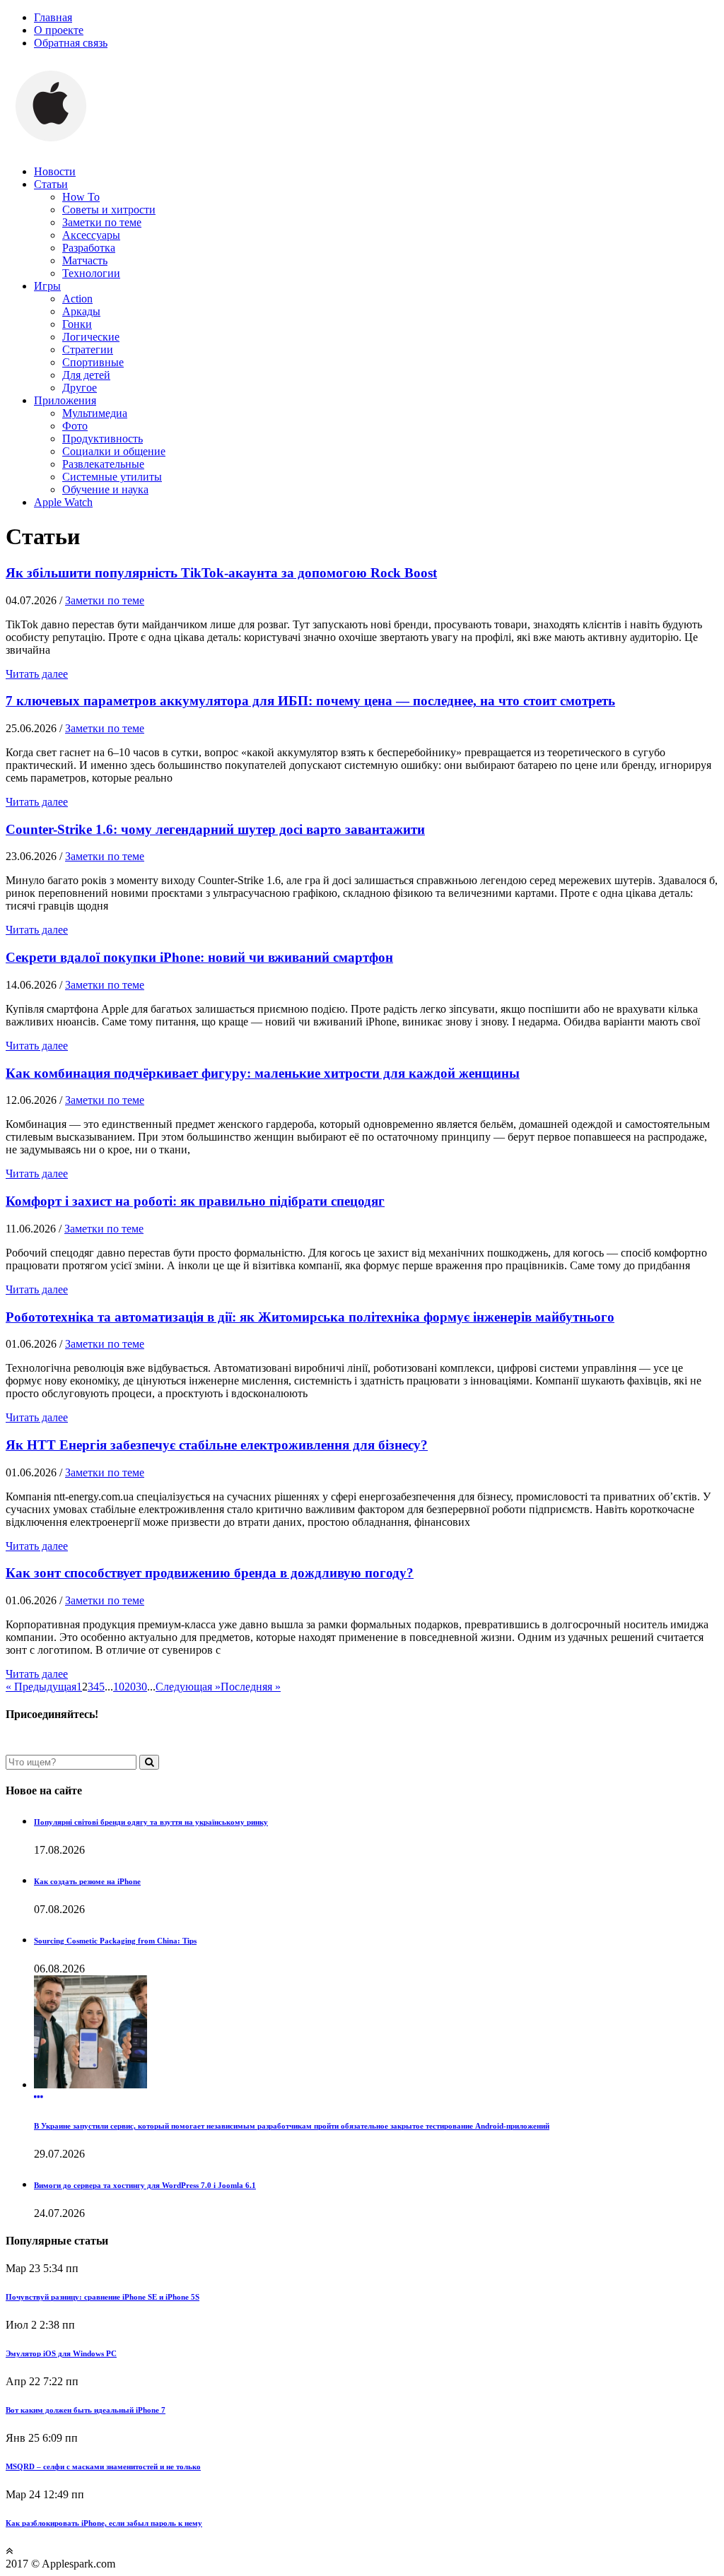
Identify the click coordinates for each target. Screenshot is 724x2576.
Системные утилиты (112, 477)
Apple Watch (63, 502)
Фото (75, 426)
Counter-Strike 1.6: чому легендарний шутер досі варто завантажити (215, 829)
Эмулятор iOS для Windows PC (61, 2353)
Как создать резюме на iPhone (87, 1881)
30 (141, 1687)
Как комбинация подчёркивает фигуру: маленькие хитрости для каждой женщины (263, 1073)
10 (119, 1687)
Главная (53, 17)
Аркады (81, 311)
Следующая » (188, 1687)
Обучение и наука (105, 489)
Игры (47, 286)
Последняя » (251, 1687)
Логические (91, 337)
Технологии (91, 273)
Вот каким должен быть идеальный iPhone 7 (86, 2410)
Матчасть (85, 260)
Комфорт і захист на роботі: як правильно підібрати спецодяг (195, 1201)
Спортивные (93, 362)
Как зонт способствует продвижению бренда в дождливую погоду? (210, 1573)
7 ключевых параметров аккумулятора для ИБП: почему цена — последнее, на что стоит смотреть (310, 701)
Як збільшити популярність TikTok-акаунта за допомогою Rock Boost (221, 573)
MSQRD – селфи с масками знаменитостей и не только (103, 2466)
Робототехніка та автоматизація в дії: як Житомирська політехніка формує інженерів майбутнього (310, 1317)
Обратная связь (71, 43)
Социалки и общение (114, 451)
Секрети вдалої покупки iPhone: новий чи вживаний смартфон (199, 957)
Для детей (86, 375)
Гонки (77, 324)
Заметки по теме (102, 222)
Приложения (65, 400)
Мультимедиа (95, 413)
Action (77, 299)
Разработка (89, 248)
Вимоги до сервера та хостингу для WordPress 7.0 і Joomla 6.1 (145, 2185)
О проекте (59, 30)
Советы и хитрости (109, 210)
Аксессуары (91, 235)
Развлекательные (103, 464)
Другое (80, 388)
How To (81, 197)
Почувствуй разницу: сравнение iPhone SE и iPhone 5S (103, 2297)
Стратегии (88, 349)
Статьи (51, 184)
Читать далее (37, 674)
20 (130, 1687)
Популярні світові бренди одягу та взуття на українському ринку (151, 1822)
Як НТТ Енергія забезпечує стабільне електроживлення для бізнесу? (217, 1445)
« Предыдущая (41, 1687)
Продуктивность (103, 439)
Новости (55, 171)
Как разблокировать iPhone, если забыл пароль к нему (104, 2523)
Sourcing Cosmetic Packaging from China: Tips (115, 1941)
